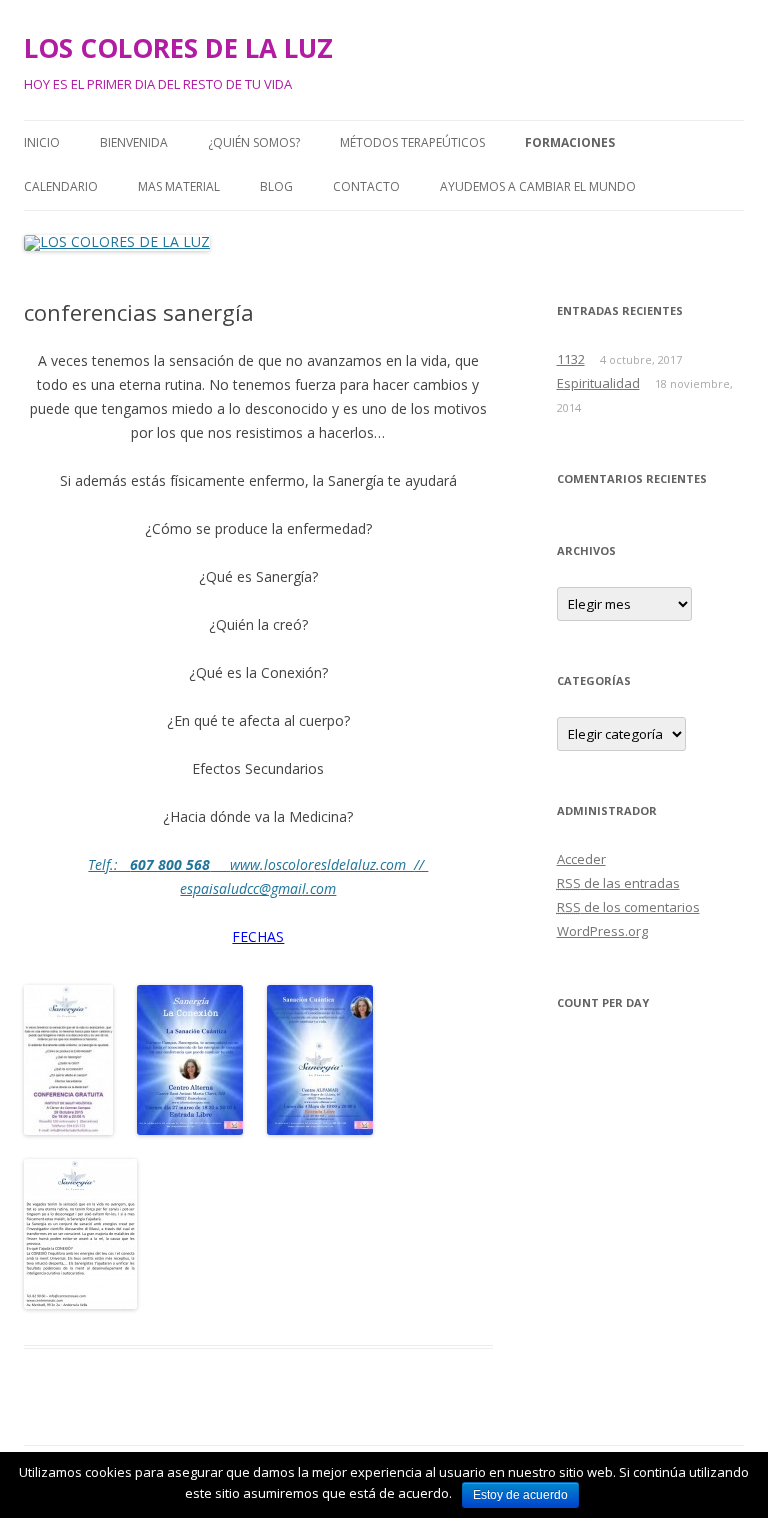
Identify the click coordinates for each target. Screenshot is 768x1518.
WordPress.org (602, 931)
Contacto (366, 186)
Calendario (61, 186)
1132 (571, 359)
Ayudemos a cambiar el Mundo (538, 186)
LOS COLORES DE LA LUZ (178, 48)
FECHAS (258, 936)
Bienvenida (134, 142)
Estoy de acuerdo (520, 1495)
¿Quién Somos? (254, 142)
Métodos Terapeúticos (412, 142)
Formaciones (570, 142)
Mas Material (179, 186)
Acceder (581, 859)
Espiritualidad (598, 383)
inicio (42, 142)
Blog (276, 186)
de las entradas (618, 883)
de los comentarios (628, 907)
